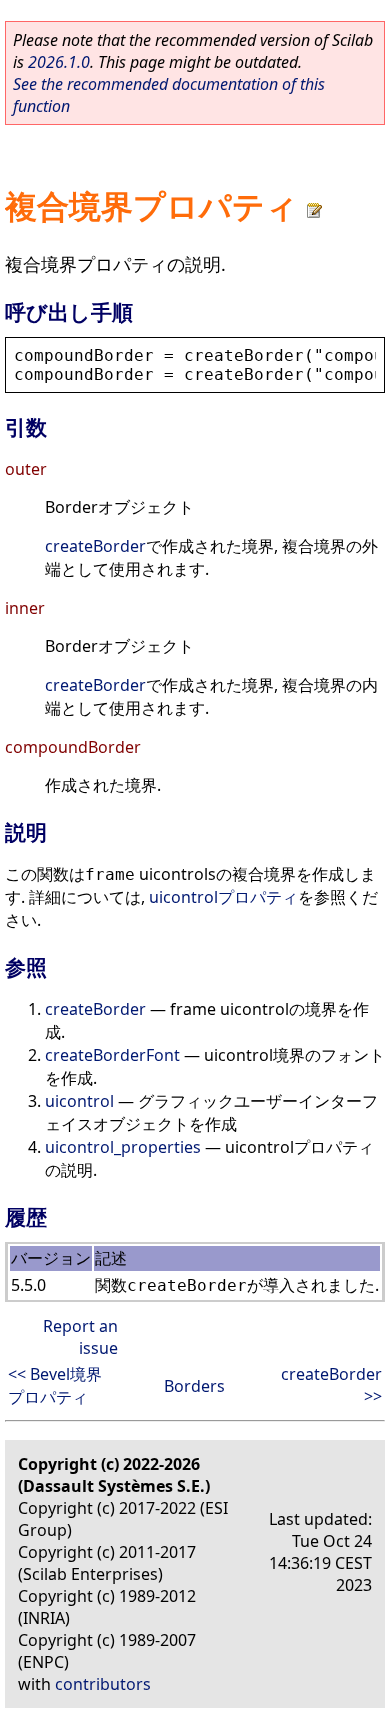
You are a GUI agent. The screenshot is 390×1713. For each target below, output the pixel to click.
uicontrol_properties (123, 1147)
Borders (194, 1386)
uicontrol (79, 1101)
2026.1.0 (59, 62)
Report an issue (80, 1337)
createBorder (95, 546)
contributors (103, 1684)
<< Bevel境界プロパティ (55, 1385)
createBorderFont (112, 1055)
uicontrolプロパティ (223, 897)
